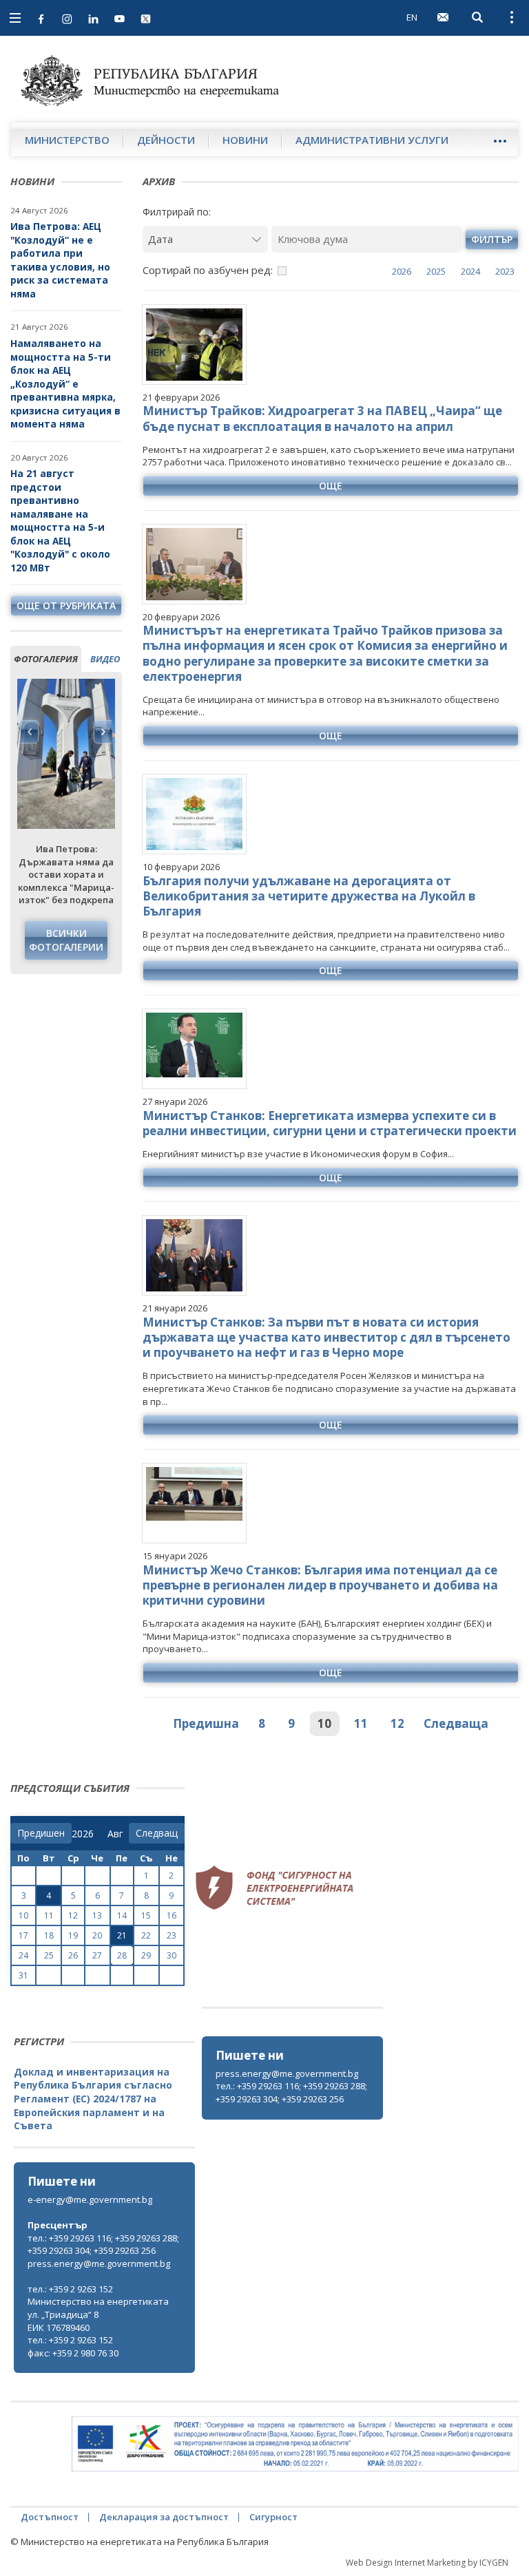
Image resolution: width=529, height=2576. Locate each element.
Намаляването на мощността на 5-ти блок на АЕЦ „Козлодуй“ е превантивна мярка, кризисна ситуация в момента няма (65, 383)
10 (324, 1723)
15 (146, 1915)
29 (146, 1955)
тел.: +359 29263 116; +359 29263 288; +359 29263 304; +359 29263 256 (291, 2092)
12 (397, 1723)
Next (103, 732)
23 (172, 1935)
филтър (492, 239)
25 (49, 1955)
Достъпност (50, 2517)
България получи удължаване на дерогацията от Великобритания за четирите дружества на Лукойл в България (309, 896)
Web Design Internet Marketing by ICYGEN (427, 2563)
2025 (436, 271)
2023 (505, 271)
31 (23, 1975)
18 (49, 1935)
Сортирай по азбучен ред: (208, 270)
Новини (245, 140)
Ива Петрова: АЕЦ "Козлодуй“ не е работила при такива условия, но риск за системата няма (60, 260)
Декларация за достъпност (164, 2517)
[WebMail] (443, 17)
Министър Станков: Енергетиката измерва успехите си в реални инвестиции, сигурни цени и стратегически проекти (330, 1123)
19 (73, 1935)
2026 (402, 271)
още (331, 486)
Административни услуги (372, 140)
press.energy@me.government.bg (287, 2073)
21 (122, 1935)
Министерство (67, 140)
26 (73, 1955)
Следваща (456, 1723)
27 (97, 1955)
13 (97, 1915)
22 (146, 1935)
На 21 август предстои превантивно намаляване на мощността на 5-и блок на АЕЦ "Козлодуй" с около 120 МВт (60, 520)
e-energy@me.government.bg (90, 2199)
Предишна (206, 1723)
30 (172, 1955)
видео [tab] (105, 659)
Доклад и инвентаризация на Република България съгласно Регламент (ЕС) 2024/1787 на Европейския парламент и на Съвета (93, 2099)
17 (23, 1935)
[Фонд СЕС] (274, 1886)
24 (23, 1955)
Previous (30, 732)
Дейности (166, 140)
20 (97, 1935)
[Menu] (500, 141)
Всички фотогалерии (66, 940)
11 (361, 1723)
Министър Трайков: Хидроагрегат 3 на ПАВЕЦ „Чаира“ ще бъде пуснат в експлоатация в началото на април (322, 418)
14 (122, 1915)
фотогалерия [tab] (46, 659)
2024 (470, 271)
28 (122, 1955)
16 (172, 1915)
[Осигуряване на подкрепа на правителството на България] (295, 2444)
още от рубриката (66, 605)
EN (412, 17)
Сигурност (273, 2517)
